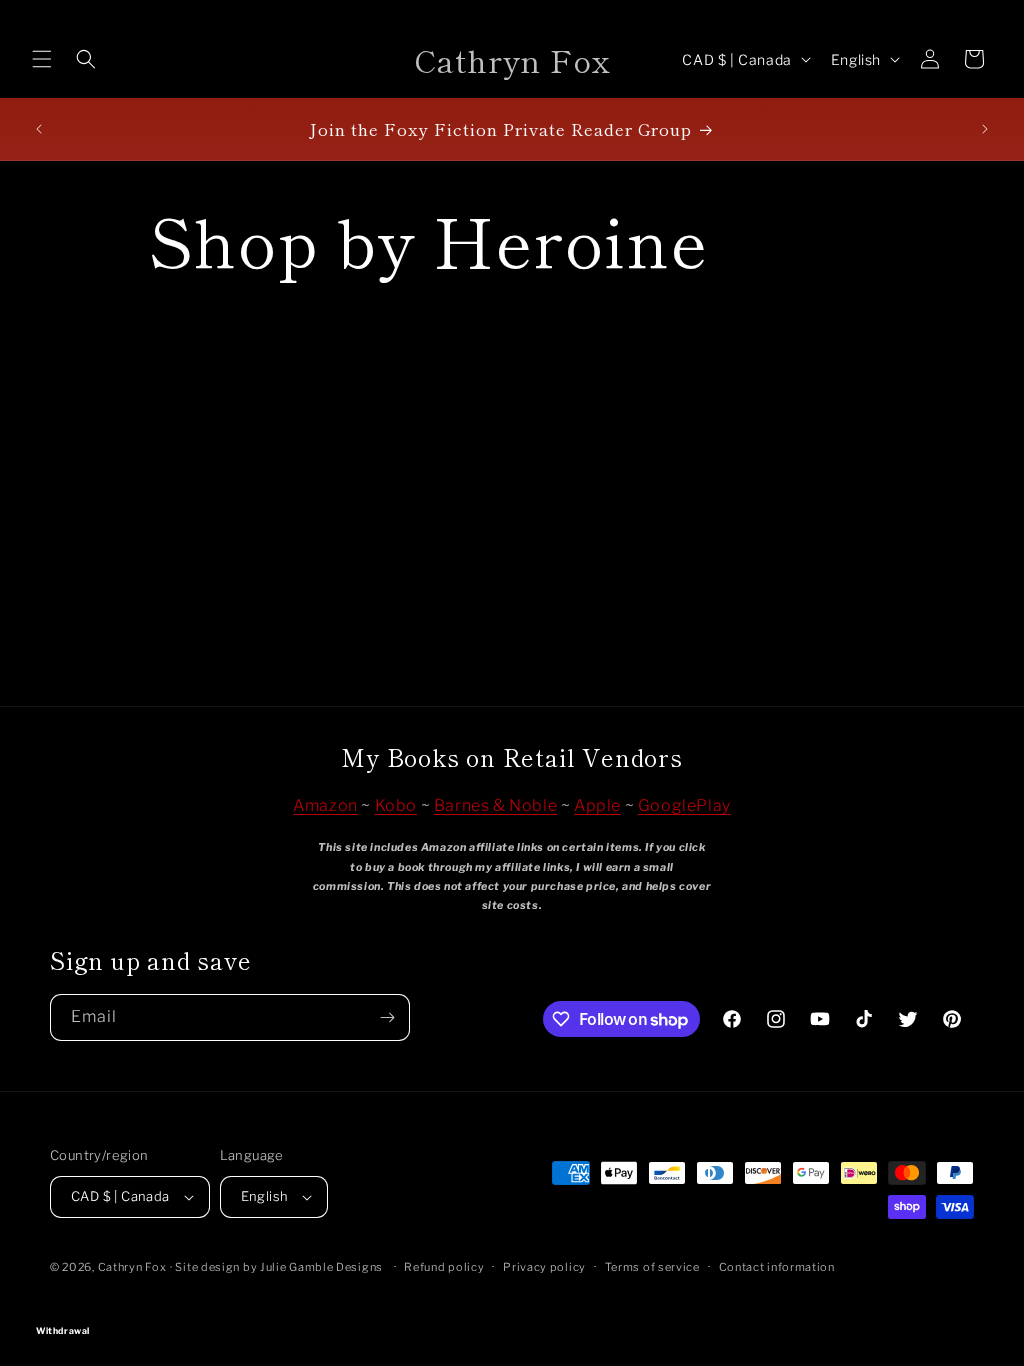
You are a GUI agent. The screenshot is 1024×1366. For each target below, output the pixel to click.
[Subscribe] (387, 1017)
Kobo (396, 805)
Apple (597, 805)
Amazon (325, 805)
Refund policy (444, 1267)
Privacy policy (544, 1267)
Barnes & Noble (495, 805)
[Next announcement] (985, 129)
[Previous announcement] (39, 129)
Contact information (777, 1267)
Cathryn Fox (132, 1267)
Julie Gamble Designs (321, 1267)
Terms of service (652, 1267)
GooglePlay (684, 805)
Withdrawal (512, 1302)
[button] (42, 59)
